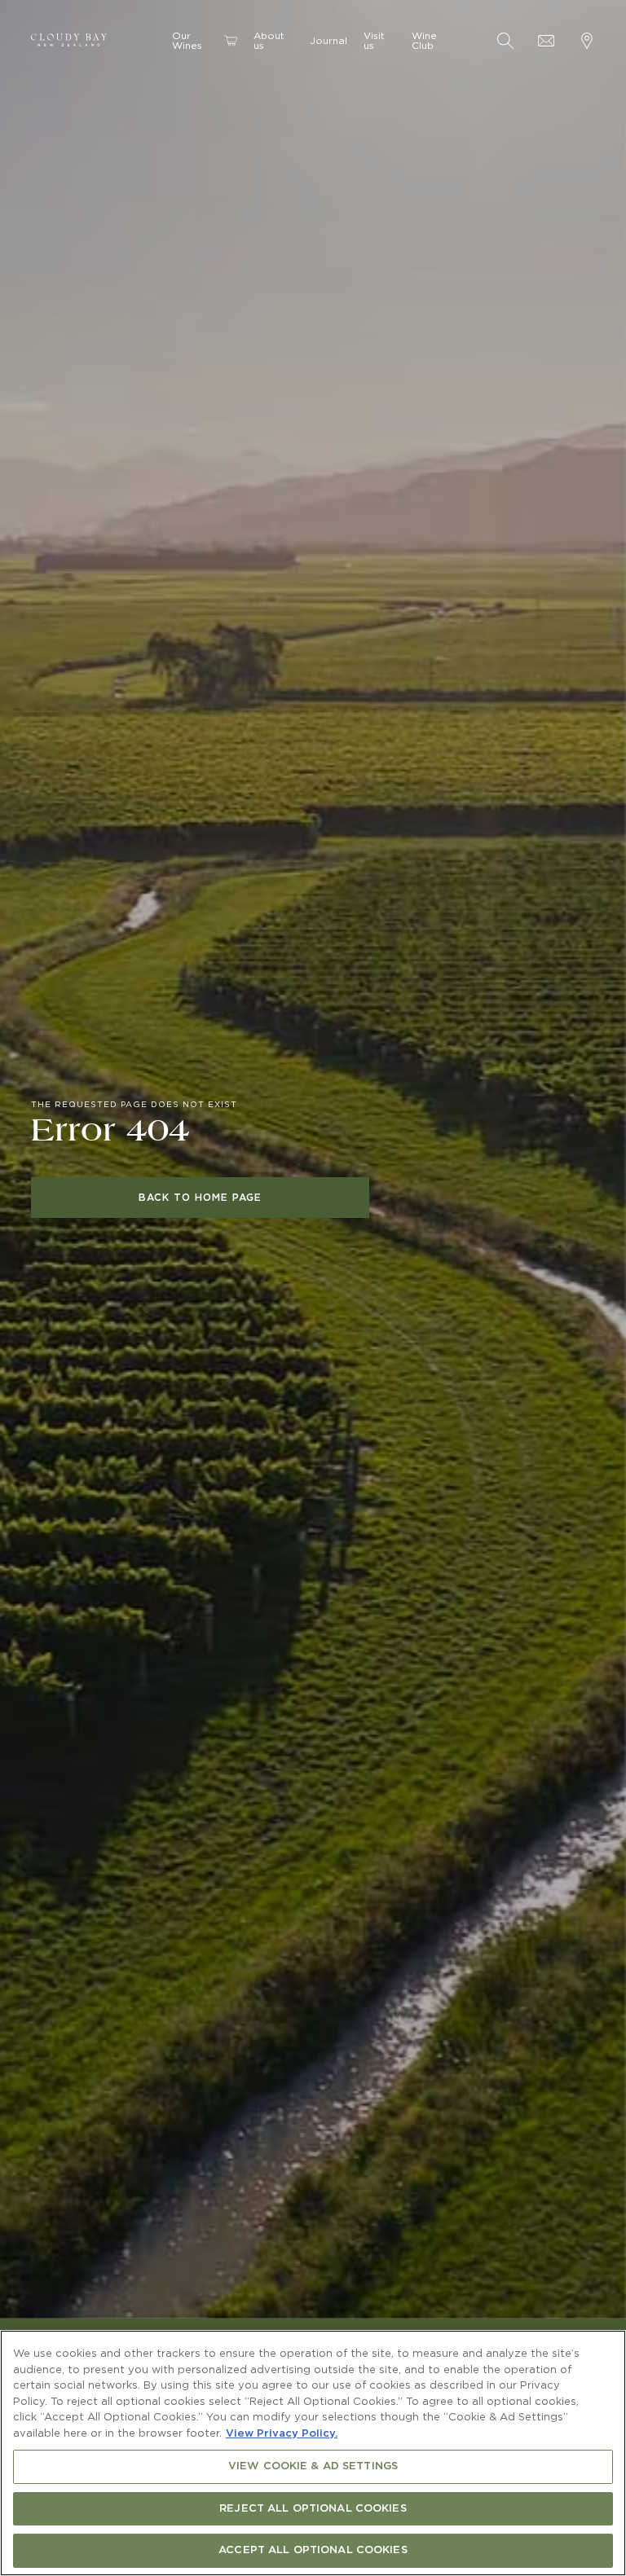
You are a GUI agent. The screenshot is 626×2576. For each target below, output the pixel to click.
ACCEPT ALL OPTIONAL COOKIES (313, 2550)
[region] (313, 2453)
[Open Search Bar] (505, 41)
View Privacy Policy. (282, 2434)
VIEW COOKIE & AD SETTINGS (313, 2466)
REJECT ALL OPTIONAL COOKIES (313, 2509)
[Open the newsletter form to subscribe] (546, 41)
